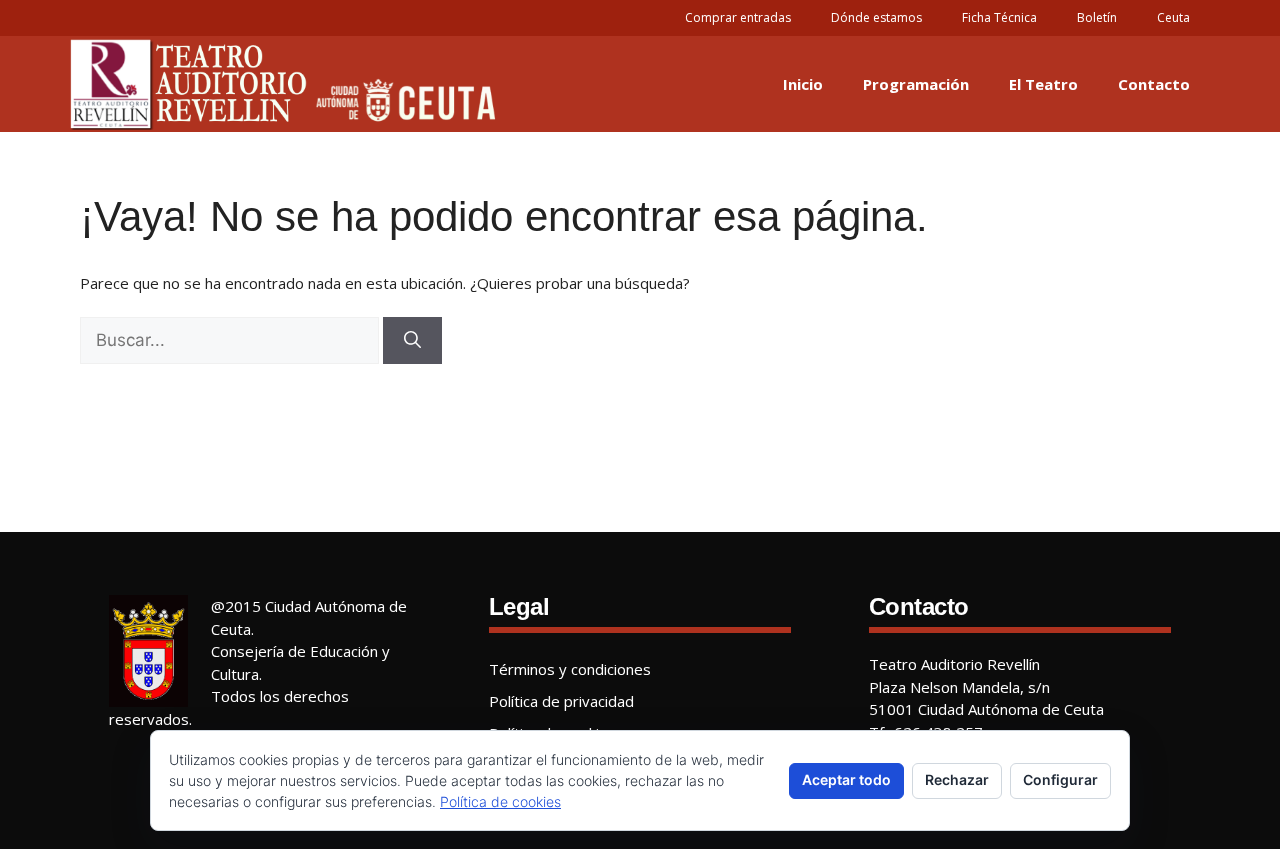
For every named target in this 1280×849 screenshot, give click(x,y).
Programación (916, 84)
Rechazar (957, 779)
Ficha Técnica (999, 17)
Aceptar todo (846, 779)
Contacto (1154, 84)
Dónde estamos (876, 17)
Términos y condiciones (570, 669)
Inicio (803, 84)
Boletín (1097, 17)
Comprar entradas (738, 17)
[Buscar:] (229, 341)
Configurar (1060, 779)
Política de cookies (500, 801)
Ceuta (1173, 17)
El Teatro (1043, 84)
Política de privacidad (561, 701)
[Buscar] (412, 341)
